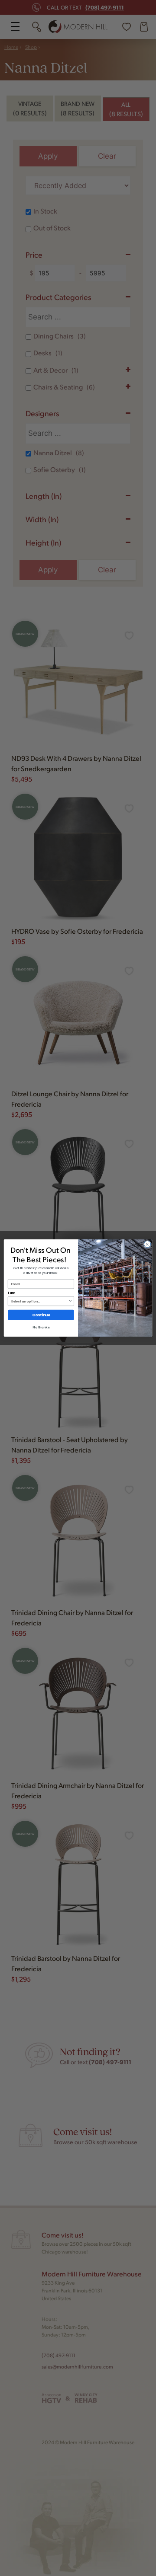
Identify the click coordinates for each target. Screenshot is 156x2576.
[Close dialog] (147, 1244)
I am (11, 1293)
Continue (41, 1315)
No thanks (41, 1327)
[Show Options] (70, 1301)
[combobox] (40, 1301)
